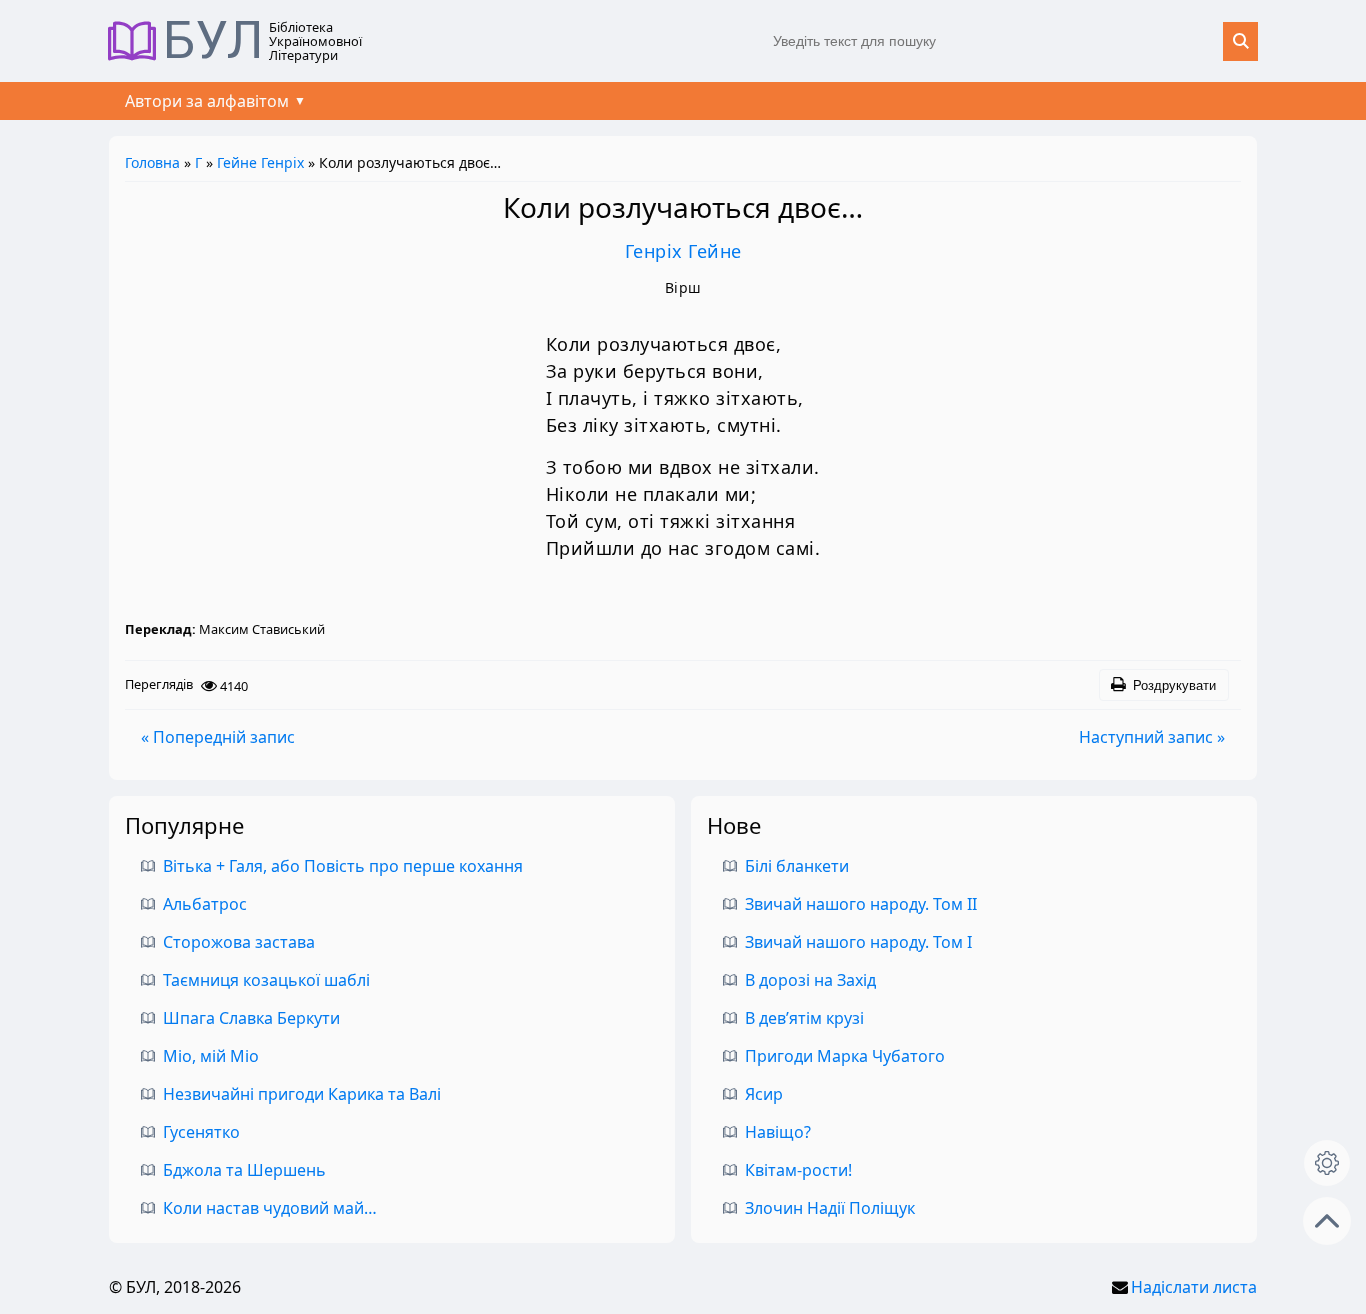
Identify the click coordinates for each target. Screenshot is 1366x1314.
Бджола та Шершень (244, 1170)
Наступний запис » (1152, 737)
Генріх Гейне (683, 251)
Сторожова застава (239, 942)
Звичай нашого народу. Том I (858, 942)
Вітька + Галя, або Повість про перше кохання (343, 866)
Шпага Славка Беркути (251, 1018)
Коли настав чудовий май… (270, 1208)
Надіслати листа (1194, 1287)
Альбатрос (205, 904)
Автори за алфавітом (207, 101)
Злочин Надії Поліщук (830, 1208)
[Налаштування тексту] (1327, 1163)
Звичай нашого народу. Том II (861, 904)
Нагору (1327, 1221)
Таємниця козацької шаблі (266, 980)
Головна (152, 162)
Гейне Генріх (260, 162)
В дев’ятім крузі (804, 1018)
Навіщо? (778, 1132)
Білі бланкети (797, 866)
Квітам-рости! (798, 1170)
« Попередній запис (218, 737)
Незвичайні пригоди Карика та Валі (302, 1094)
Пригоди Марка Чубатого (845, 1056)
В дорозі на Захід (810, 980)
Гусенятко (201, 1132)
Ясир (764, 1094)
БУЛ (213, 41)
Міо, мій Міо (211, 1056)
